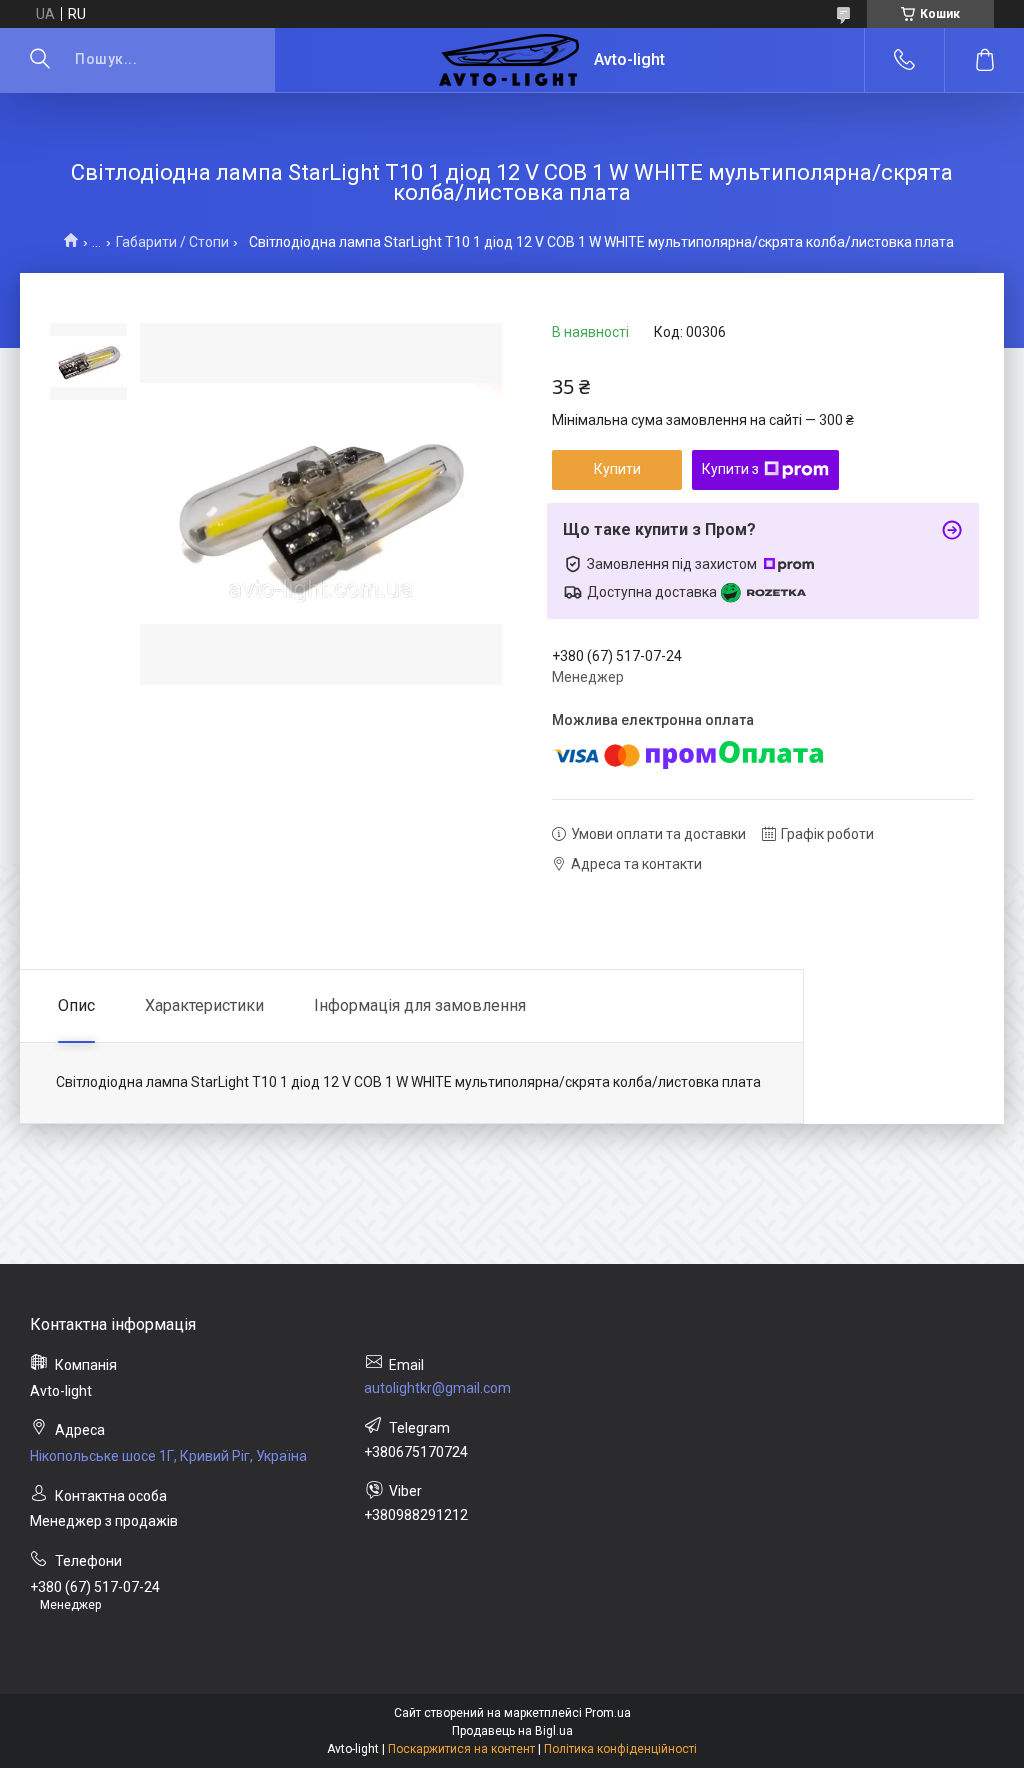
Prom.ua (608, 1713)
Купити (617, 469)
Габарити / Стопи (172, 242)
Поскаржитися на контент (461, 1749)
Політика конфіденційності (620, 1749)
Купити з (730, 469)
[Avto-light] (509, 60)
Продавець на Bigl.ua (512, 1731)
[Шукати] (40, 60)
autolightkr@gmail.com (437, 1388)
